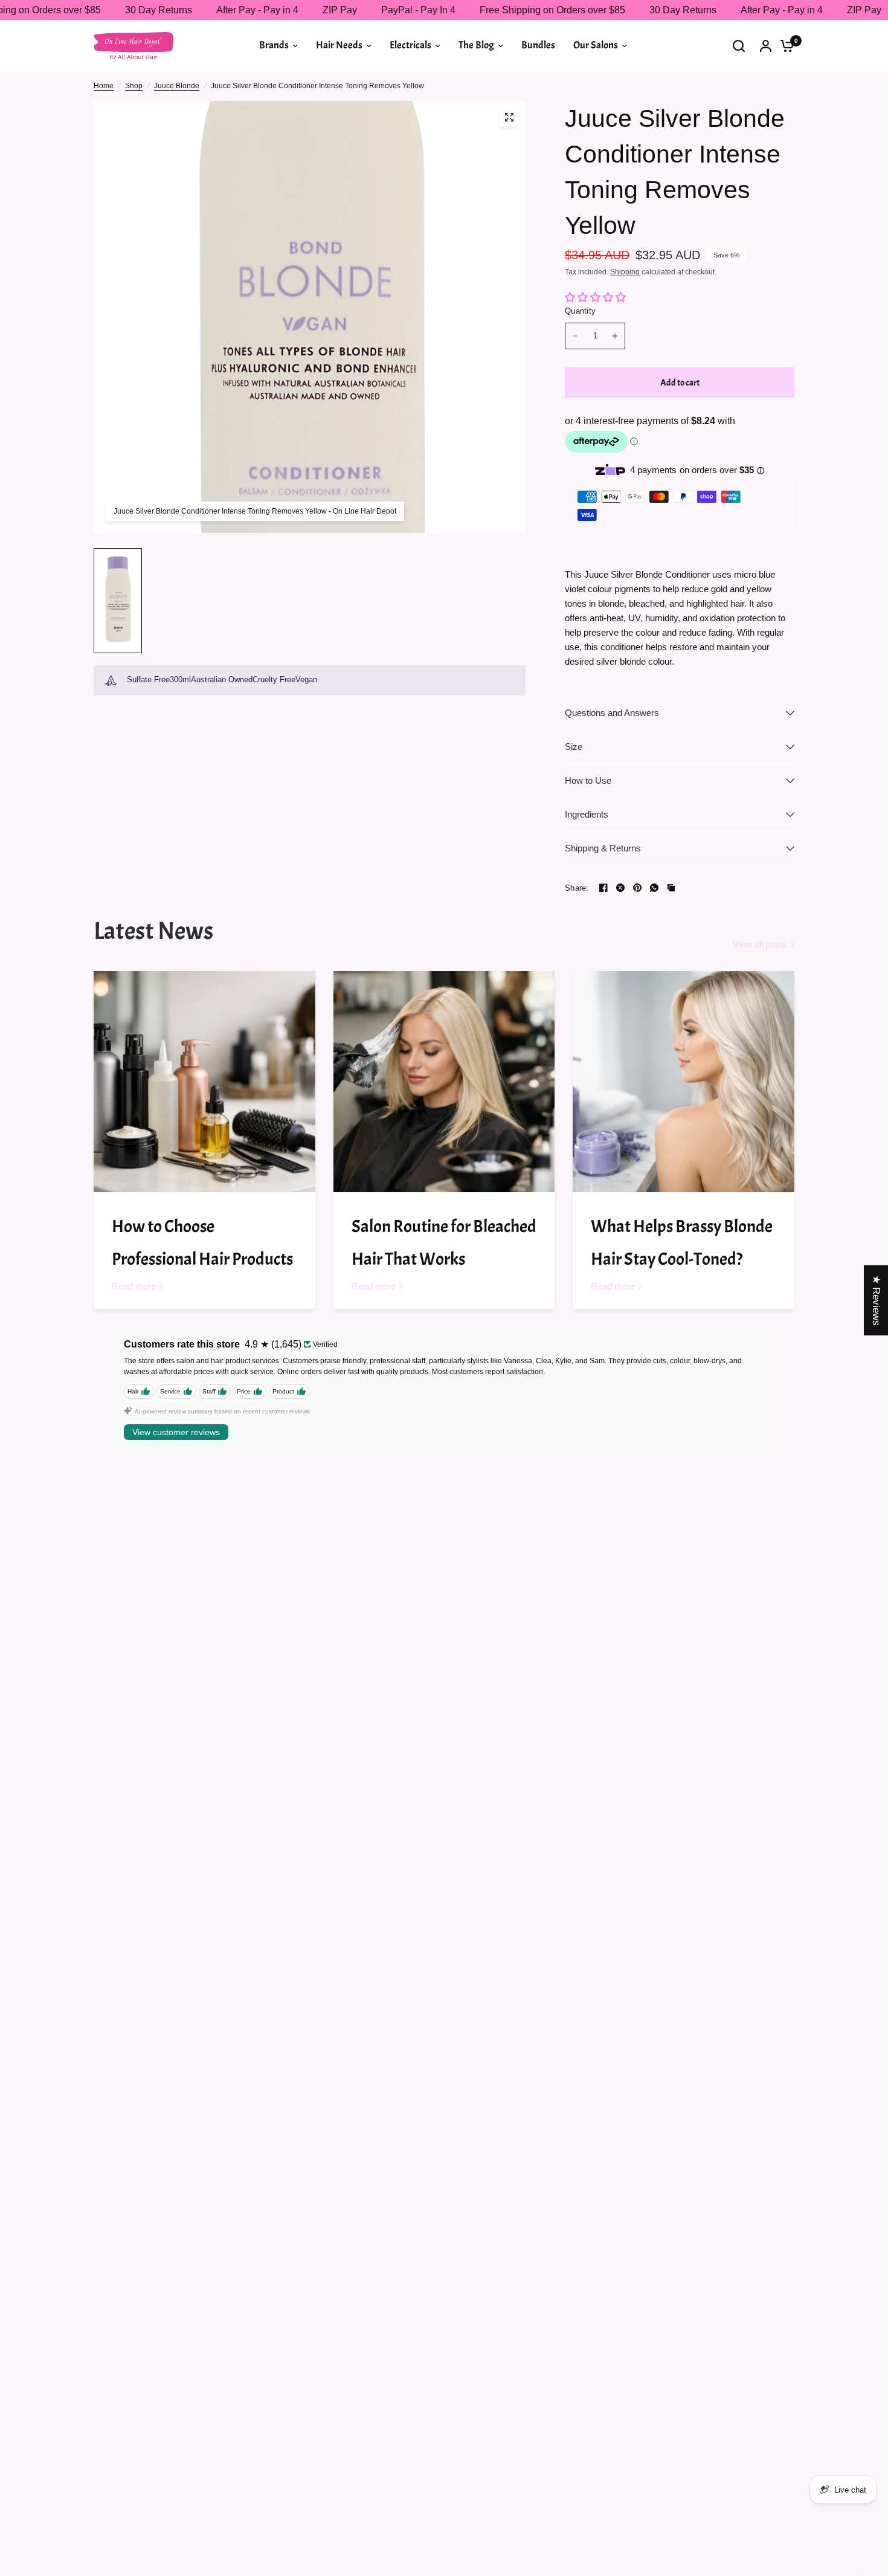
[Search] (739, 46)
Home (104, 86)
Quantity (580, 311)
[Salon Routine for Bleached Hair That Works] (444, 1082)
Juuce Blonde (177, 86)
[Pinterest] (637, 888)
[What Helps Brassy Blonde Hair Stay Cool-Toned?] (684, 1082)
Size (574, 747)
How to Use (588, 780)
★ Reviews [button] (876, 1300)
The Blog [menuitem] (476, 45)
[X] (620, 888)
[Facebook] (603, 888)
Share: (577, 888)
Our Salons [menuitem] (596, 45)
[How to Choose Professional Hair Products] (204, 1082)
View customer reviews (176, 1432)
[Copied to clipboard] (671, 888)
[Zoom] (509, 117)
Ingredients (587, 814)
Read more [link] (134, 1286)
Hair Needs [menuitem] (339, 45)
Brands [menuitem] (274, 45)
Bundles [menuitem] (538, 45)
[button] (240, 2463)
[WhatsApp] (654, 888)
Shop (134, 86)
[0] (784, 46)
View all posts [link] (760, 944)
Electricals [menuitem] (410, 45)
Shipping (625, 272)
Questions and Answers (612, 713)
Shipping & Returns (603, 848)
